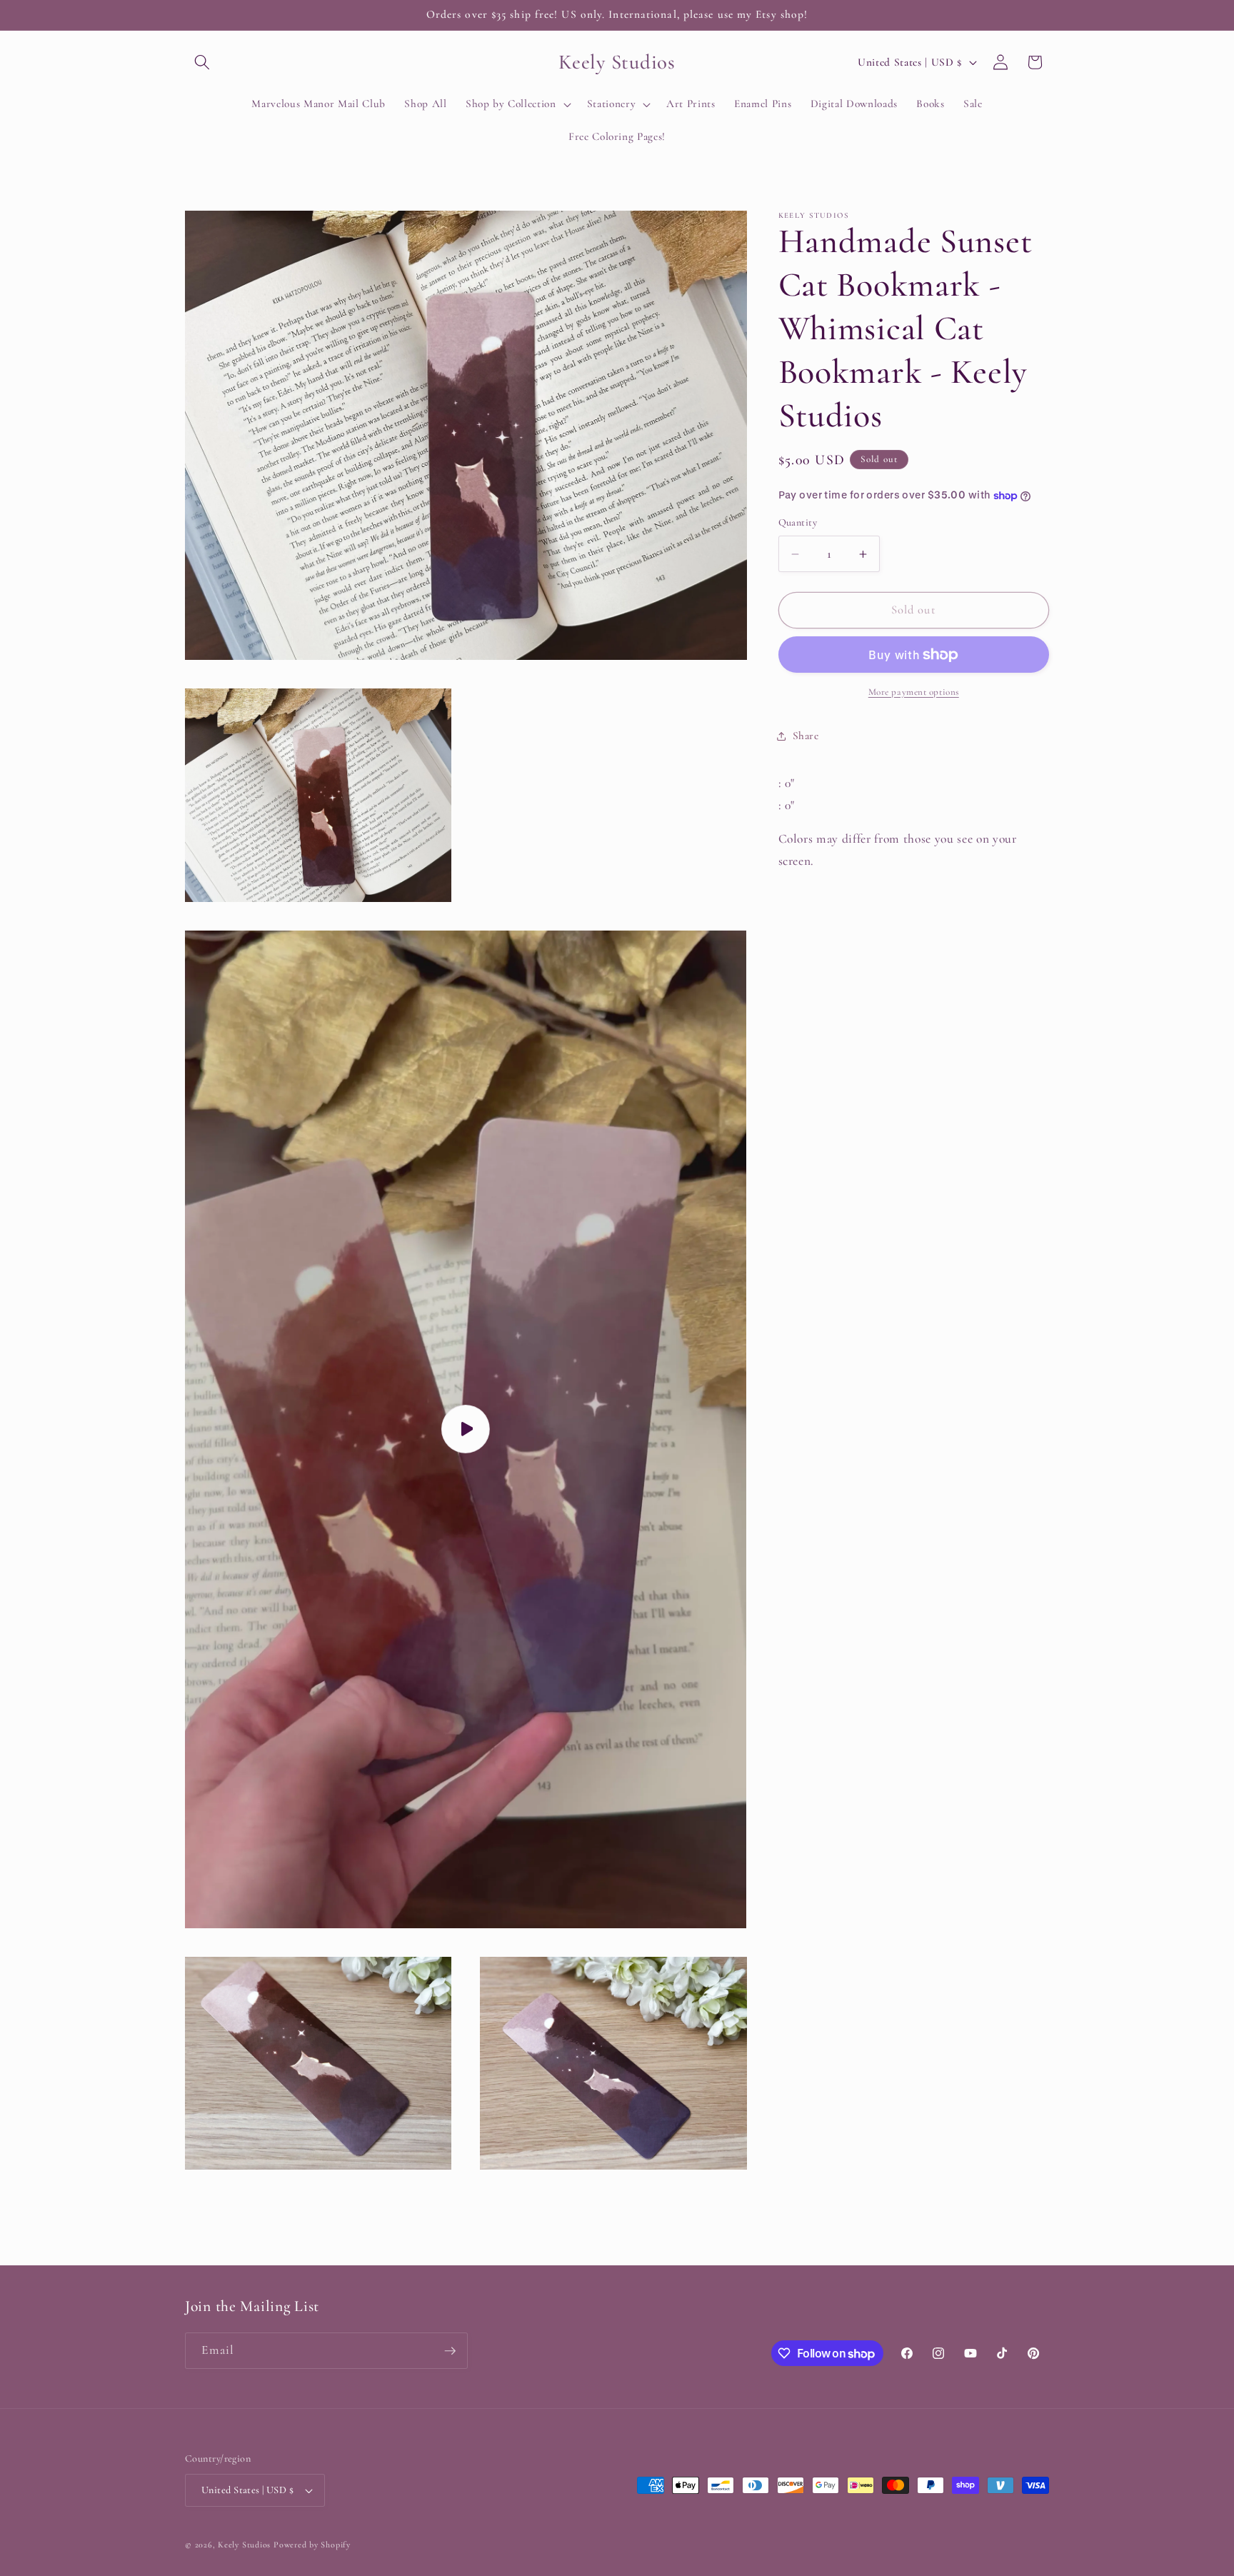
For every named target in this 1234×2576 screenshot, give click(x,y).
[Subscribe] (450, 2351)
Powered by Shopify (312, 2545)
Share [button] (806, 736)
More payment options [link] (914, 692)
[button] (202, 62)
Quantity (798, 523)
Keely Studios (244, 2545)
